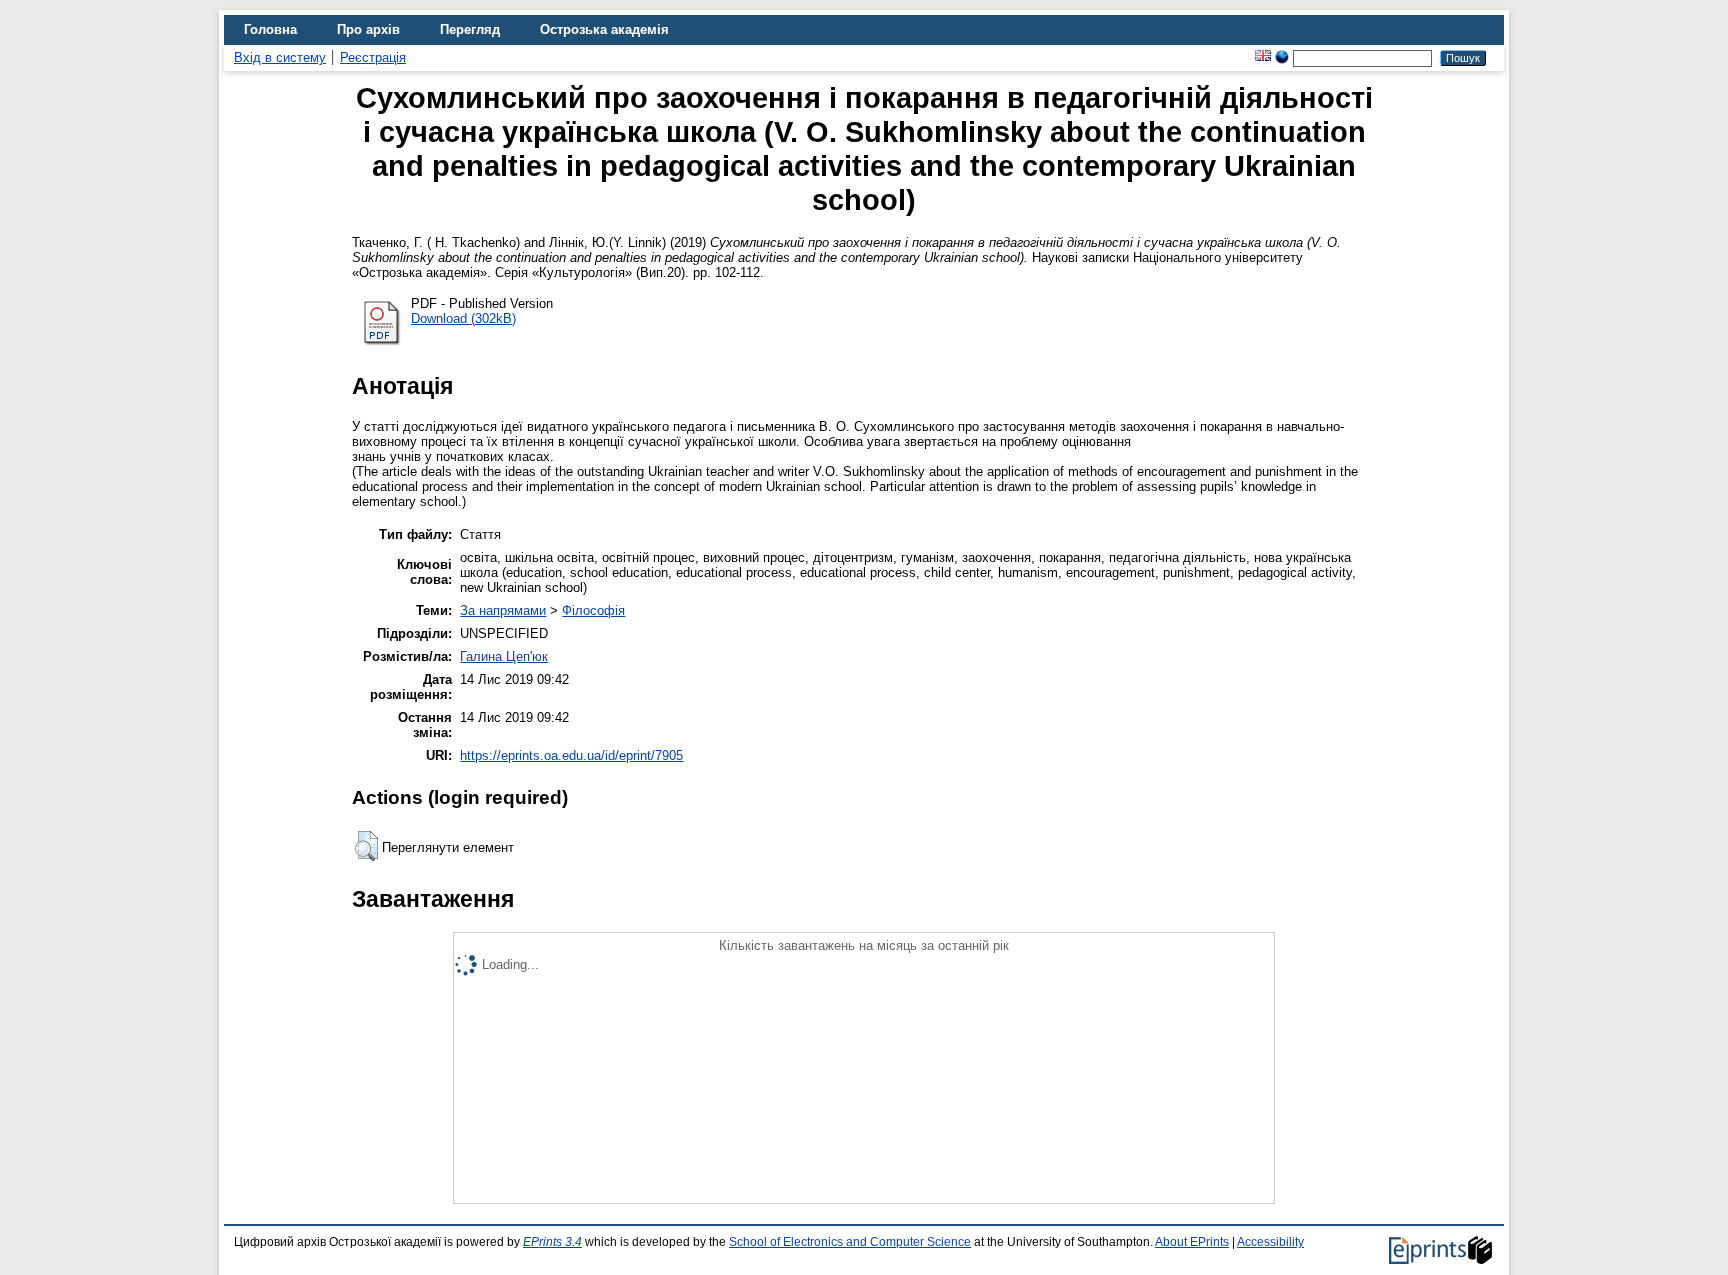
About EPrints (1192, 1242)
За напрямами (503, 610)
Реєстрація (373, 57)
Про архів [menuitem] (368, 29)
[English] (1263, 57)
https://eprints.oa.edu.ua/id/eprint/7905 (571, 755)
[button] (366, 846)
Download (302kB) (463, 318)
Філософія (593, 610)
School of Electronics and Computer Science (850, 1242)
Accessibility (1270, 1242)
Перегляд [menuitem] (470, 29)
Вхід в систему (280, 57)
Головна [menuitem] (270, 29)
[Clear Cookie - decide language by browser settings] (1282, 57)
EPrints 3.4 (552, 1242)
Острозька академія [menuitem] (604, 29)
